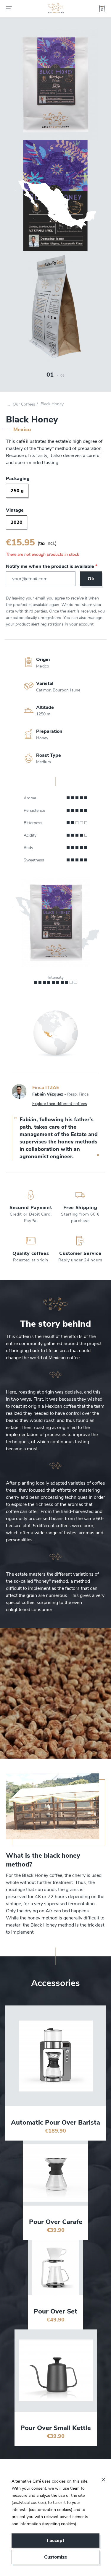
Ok (91, 579)
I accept (55, 2541)
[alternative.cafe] (56, 9)
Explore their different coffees (60, 1104)
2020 (17, 522)
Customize (56, 2557)
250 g (17, 491)
